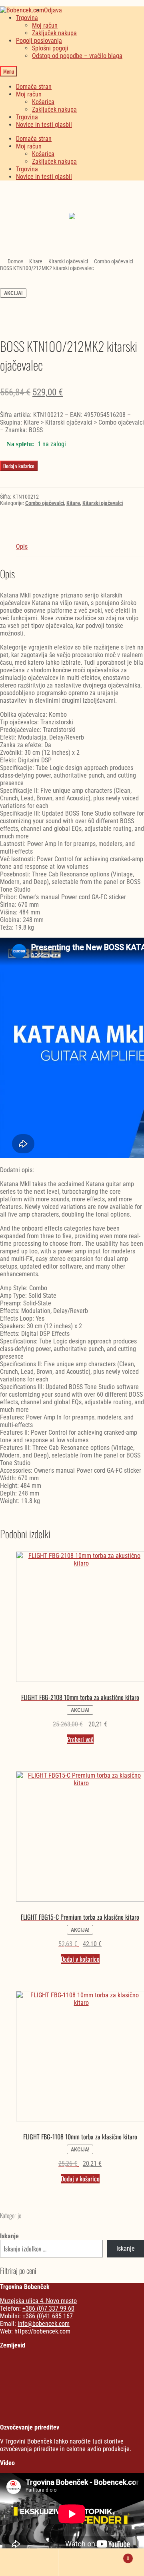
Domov (15, 261)
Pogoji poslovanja (39, 41)
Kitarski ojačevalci (68, 261)
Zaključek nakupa (54, 33)
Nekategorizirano (72, 198)
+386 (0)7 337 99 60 (48, 2308)
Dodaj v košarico (19, 466)
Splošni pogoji (50, 48)
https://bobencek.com (42, 2331)
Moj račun (45, 25)
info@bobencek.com (44, 2324)
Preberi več (80, 1739)
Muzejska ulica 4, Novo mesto (38, 2301)
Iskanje (9, 2236)
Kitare (36, 261)
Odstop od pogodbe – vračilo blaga (77, 56)
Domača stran (34, 87)
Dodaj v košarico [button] (80, 1959)
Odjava (53, 10)
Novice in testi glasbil (44, 125)
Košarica (43, 102)
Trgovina (27, 18)
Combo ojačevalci (114, 261)
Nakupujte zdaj (72, 222)
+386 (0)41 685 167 (48, 2316)
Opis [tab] (22, 546)
